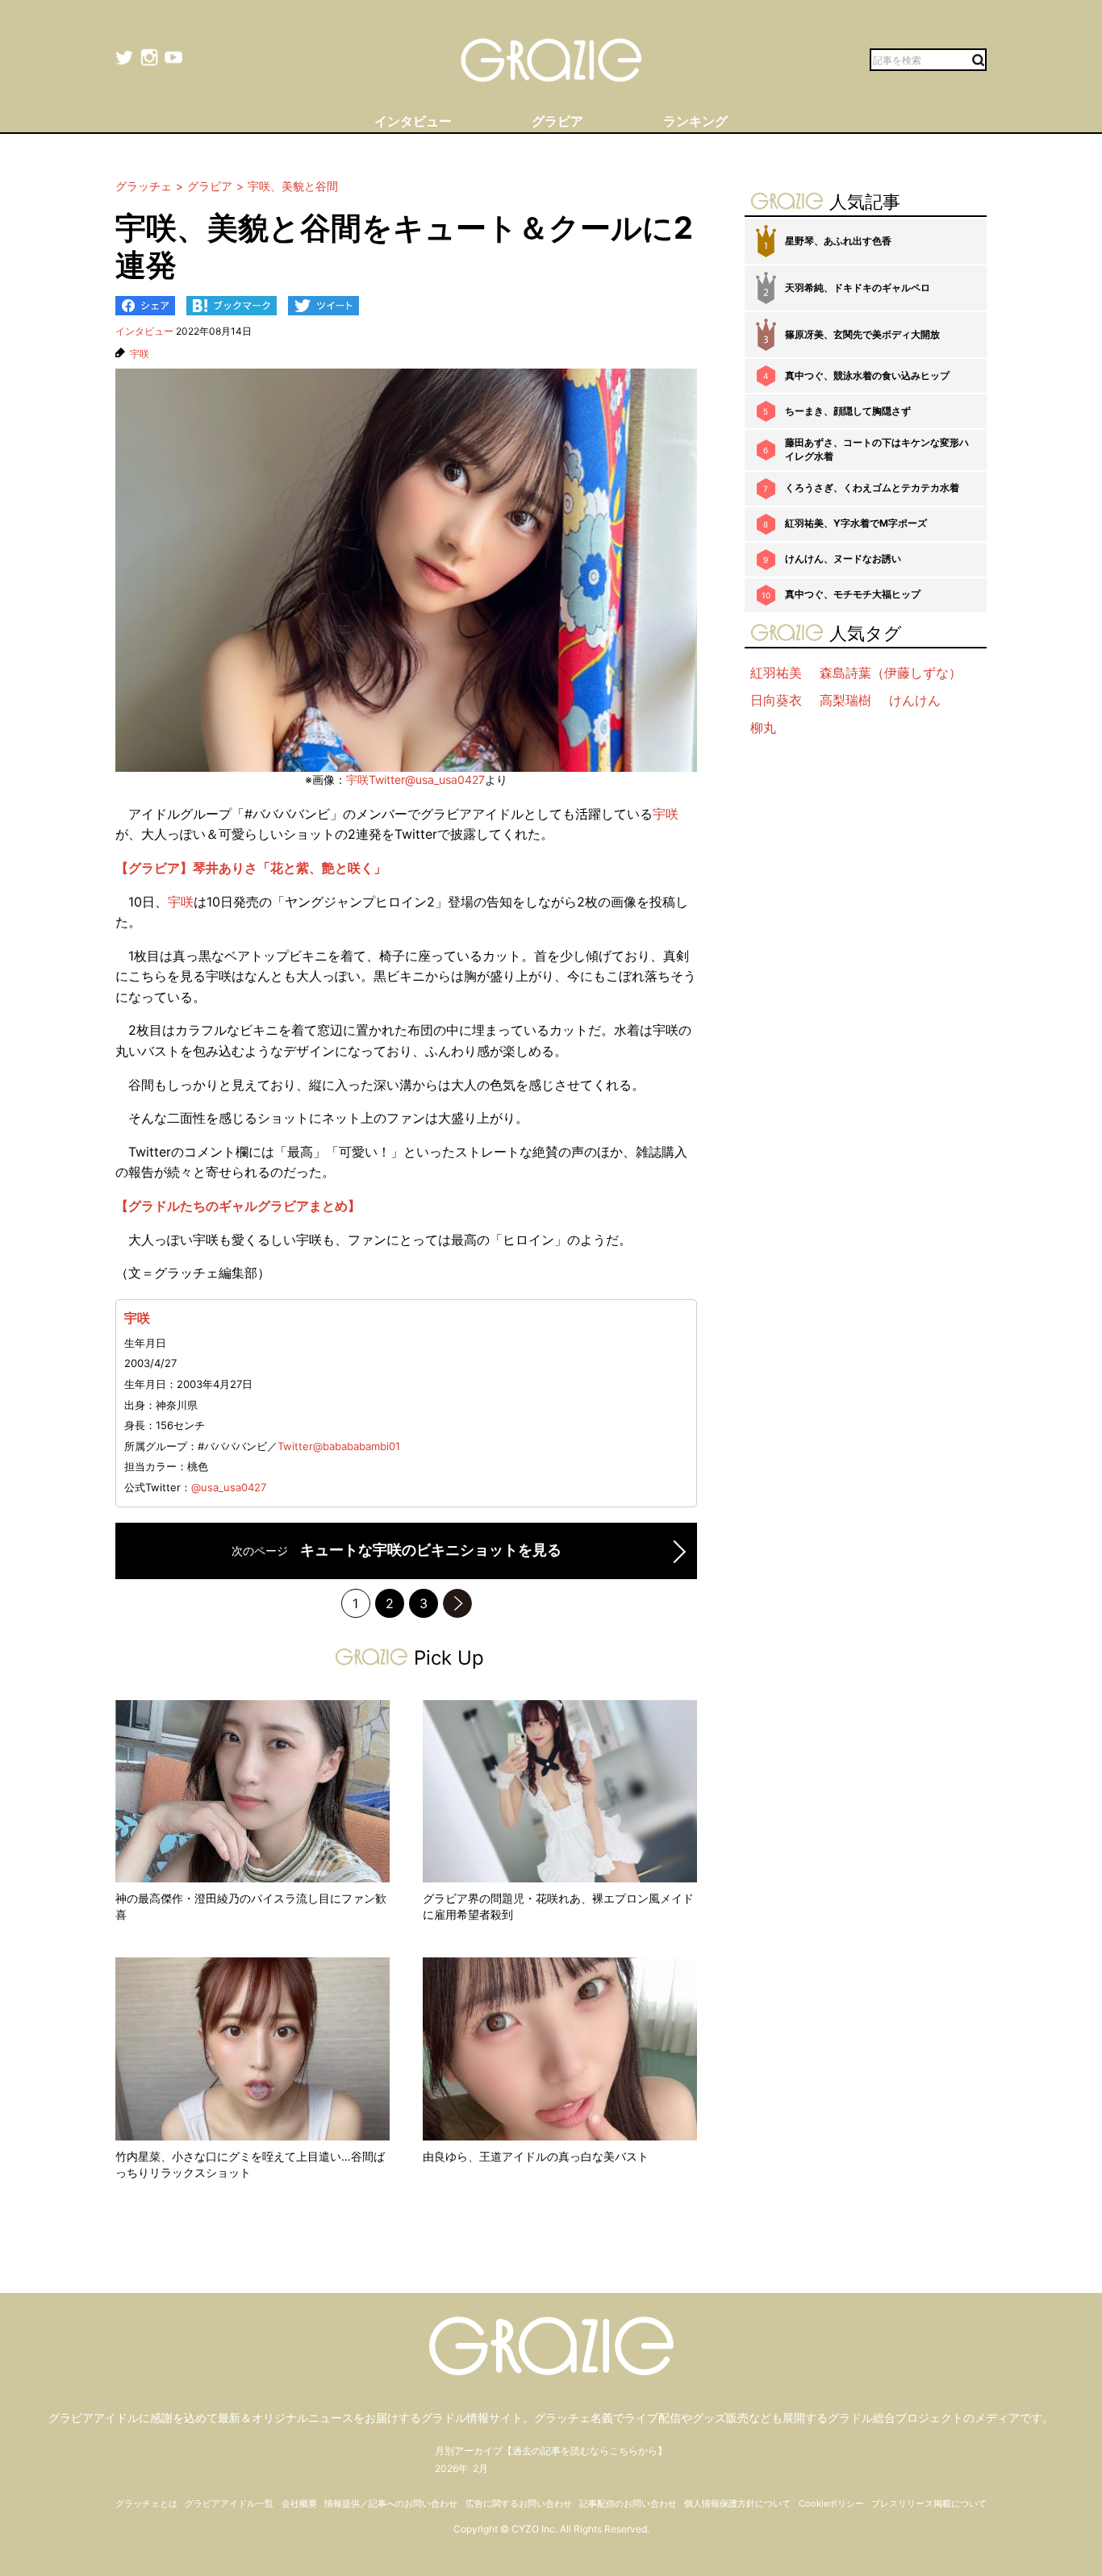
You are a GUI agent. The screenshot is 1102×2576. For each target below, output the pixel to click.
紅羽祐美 (776, 673)
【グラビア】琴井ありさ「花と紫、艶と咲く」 (251, 868)
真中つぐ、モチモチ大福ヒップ (853, 594)
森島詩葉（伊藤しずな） (891, 673)
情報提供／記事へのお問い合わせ (391, 2503)
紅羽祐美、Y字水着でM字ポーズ (856, 523)
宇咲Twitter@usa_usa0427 (415, 779)
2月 (480, 2468)
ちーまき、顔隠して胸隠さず (848, 411)
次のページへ (457, 1603)
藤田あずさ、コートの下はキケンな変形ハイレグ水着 (877, 449)
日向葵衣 (776, 700)
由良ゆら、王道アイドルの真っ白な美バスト (536, 2156)
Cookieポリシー (831, 2503)
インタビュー (144, 331)
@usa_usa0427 (229, 1487)
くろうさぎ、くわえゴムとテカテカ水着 (872, 488)
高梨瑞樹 (845, 700)
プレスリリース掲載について (929, 2503)
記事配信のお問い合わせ (628, 2503)
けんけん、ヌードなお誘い (843, 559)
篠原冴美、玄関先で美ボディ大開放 (862, 334)
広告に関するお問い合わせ (519, 2503)
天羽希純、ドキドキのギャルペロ (858, 288)
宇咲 (140, 354)
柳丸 (763, 727)
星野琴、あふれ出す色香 (838, 241)
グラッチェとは (146, 2503)
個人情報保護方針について (737, 2503)
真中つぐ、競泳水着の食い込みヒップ (867, 375)
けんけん (915, 700)
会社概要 (299, 2503)
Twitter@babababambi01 (339, 1446)
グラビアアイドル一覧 (229, 2503)
